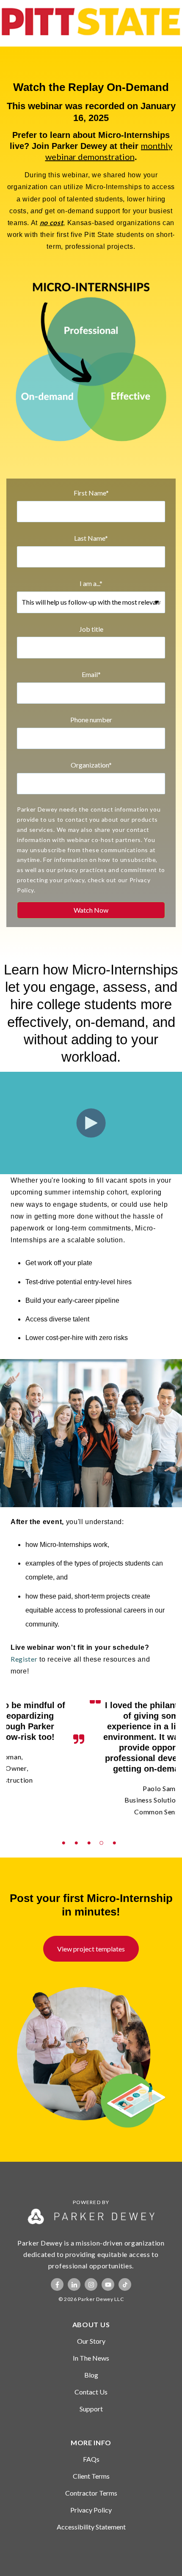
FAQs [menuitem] (91, 2459)
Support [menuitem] (91, 2409)
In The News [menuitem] (91, 2358)
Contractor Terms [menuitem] (91, 2493)
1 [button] (66, 1833)
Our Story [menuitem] (91, 2341)
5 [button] (116, 1833)
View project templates (91, 1949)
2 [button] (78, 1833)
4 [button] (104, 1833)
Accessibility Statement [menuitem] (91, 2527)
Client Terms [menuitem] (91, 2476)
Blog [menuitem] (91, 2375)
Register (24, 1659)
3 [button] (91, 1833)
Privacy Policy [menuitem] (91, 2510)
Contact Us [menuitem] (91, 2392)
